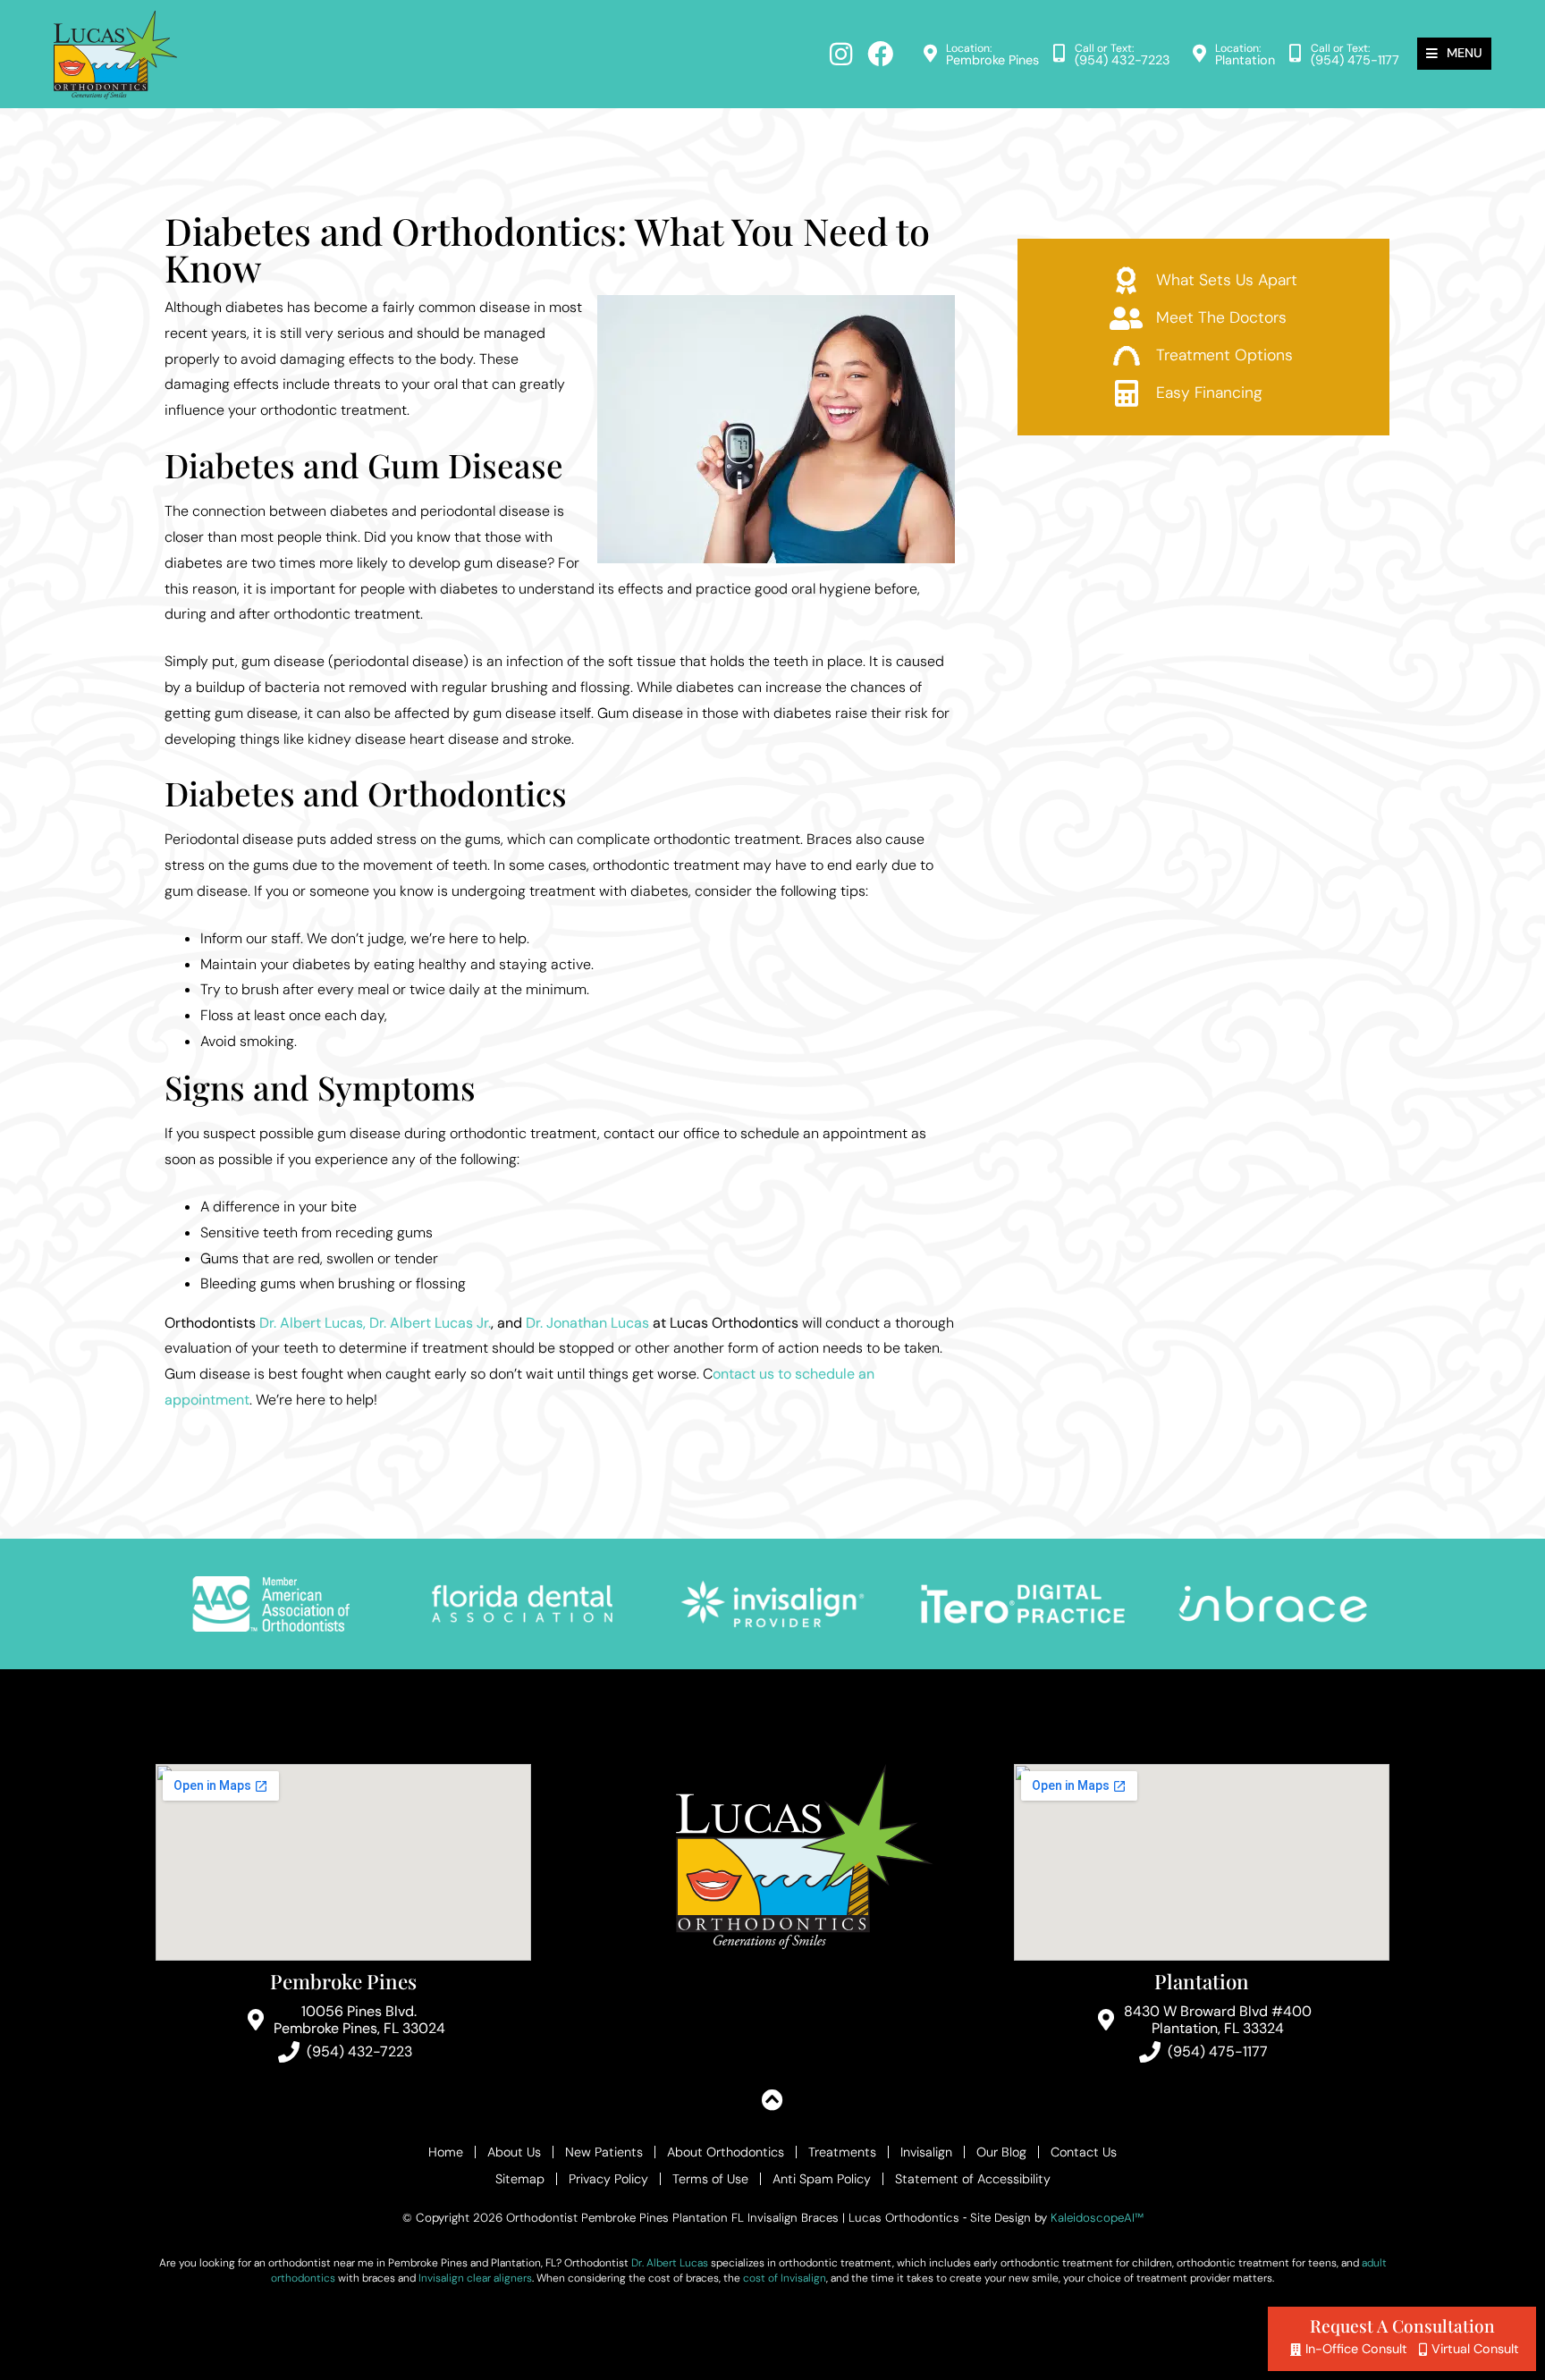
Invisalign (926, 2152)
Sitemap (520, 2179)
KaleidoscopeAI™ (1097, 2218)
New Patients (604, 2152)
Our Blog (1001, 2152)
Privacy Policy (608, 2179)
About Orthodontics (726, 2152)
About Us (514, 2152)
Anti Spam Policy (822, 2179)
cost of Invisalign (785, 2278)
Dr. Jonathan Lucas (587, 1323)
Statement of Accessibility (973, 2179)
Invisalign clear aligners (475, 2278)
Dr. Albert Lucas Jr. (430, 1323)
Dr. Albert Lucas (670, 2263)
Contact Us (1084, 2152)
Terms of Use (710, 2179)
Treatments (842, 2152)
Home (446, 2152)
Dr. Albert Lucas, (312, 1323)
